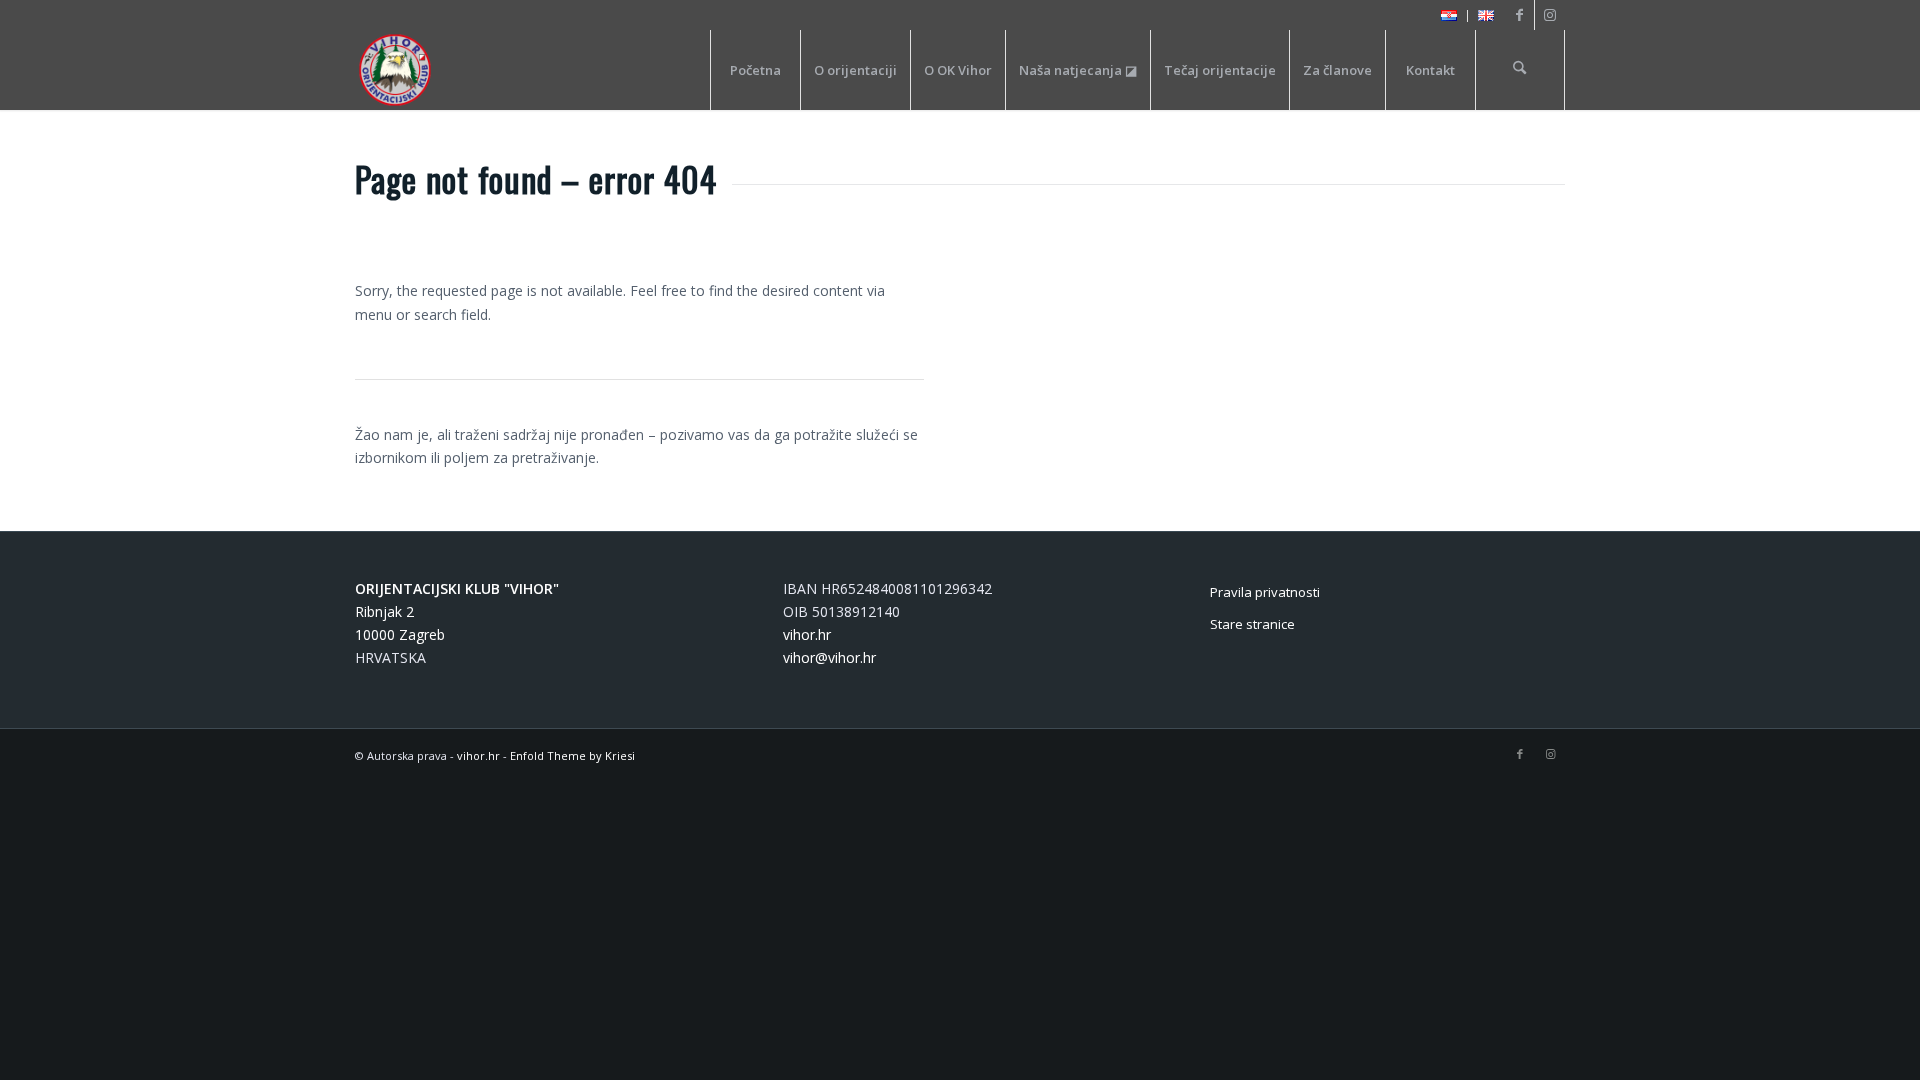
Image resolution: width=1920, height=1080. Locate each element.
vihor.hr (807, 634)
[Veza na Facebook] (1519, 15)
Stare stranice (1252, 624)
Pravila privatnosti (1265, 592)
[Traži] (1520, 70)
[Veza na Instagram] (1550, 15)
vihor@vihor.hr (829, 657)
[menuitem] (1449, 16)
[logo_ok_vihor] (395, 70)
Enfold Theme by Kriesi (572, 755)
